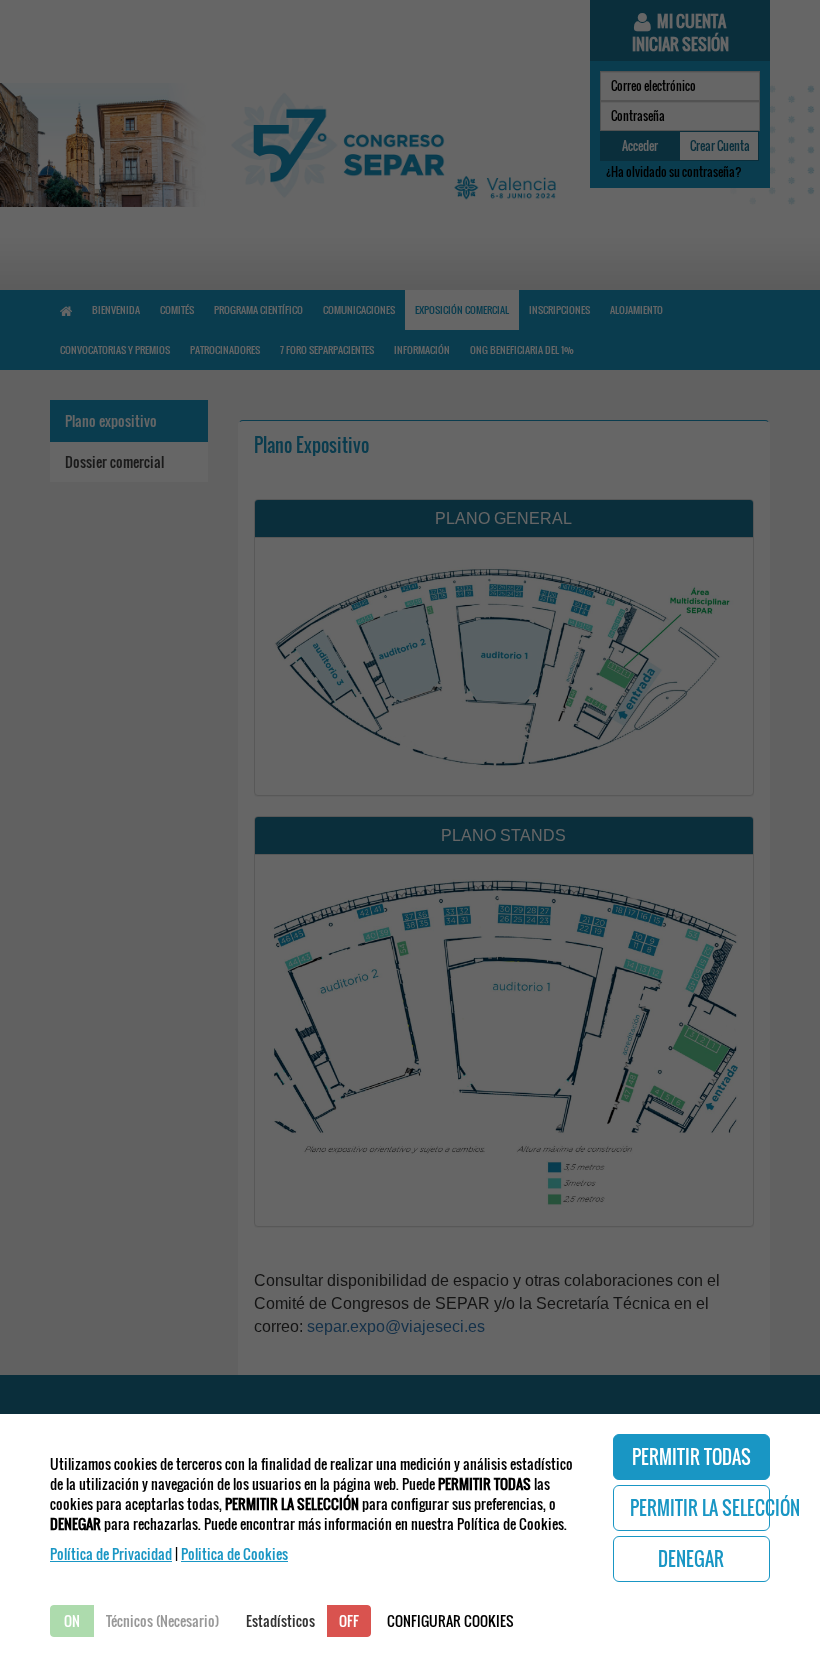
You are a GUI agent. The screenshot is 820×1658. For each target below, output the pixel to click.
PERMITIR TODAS (691, 1457)
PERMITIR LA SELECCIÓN (700, 1508)
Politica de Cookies (234, 1553)
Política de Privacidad (111, 1553)
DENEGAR (691, 1559)
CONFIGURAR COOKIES (450, 1620)
